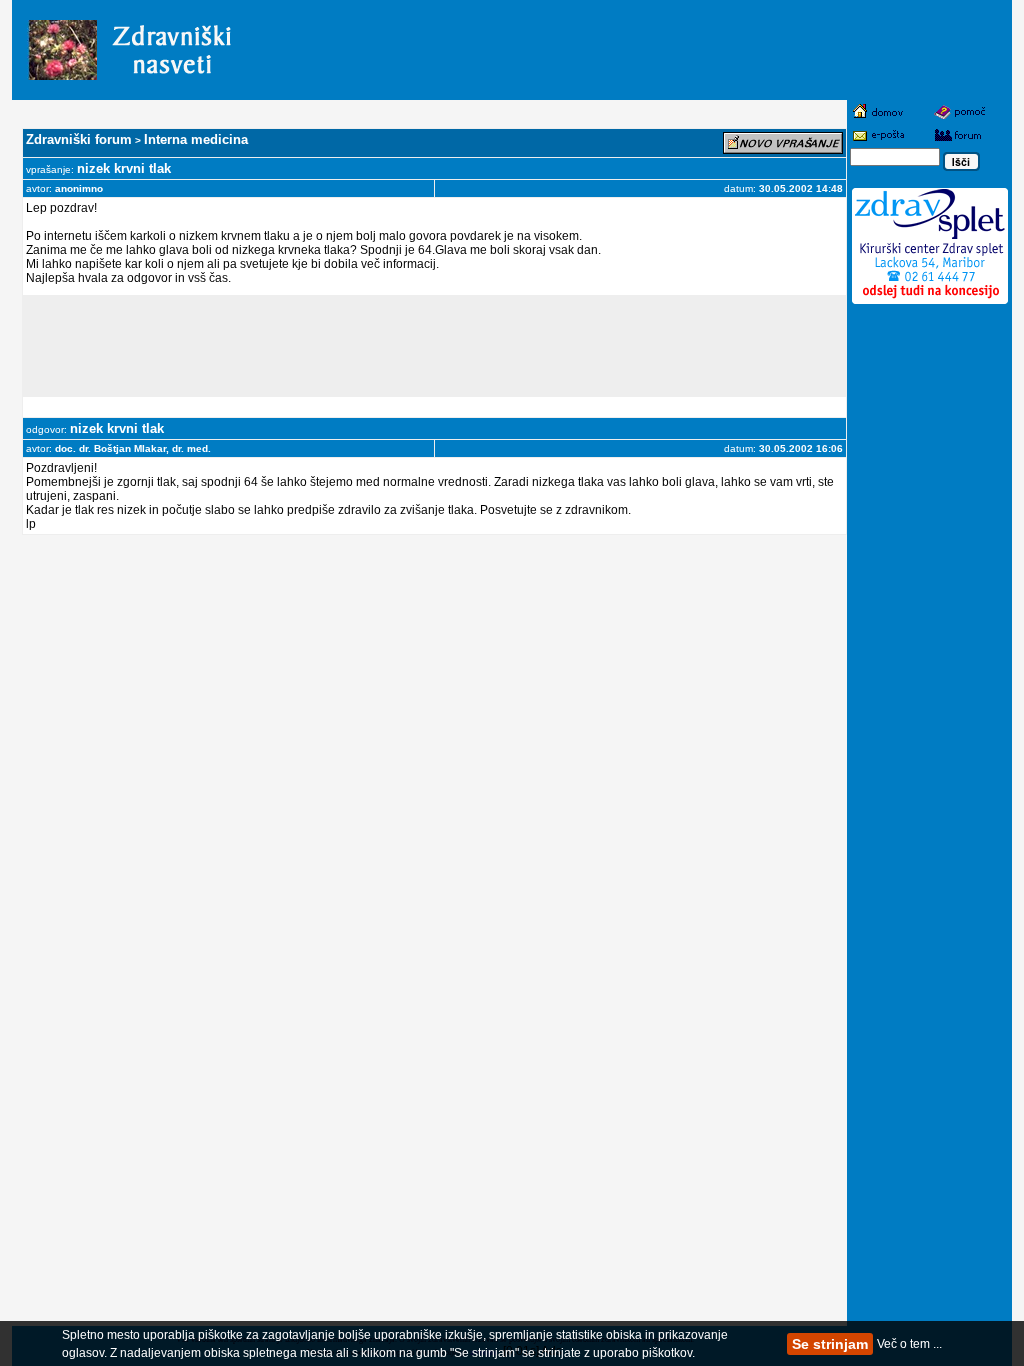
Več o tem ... (909, 1344)
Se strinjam (830, 1344)
